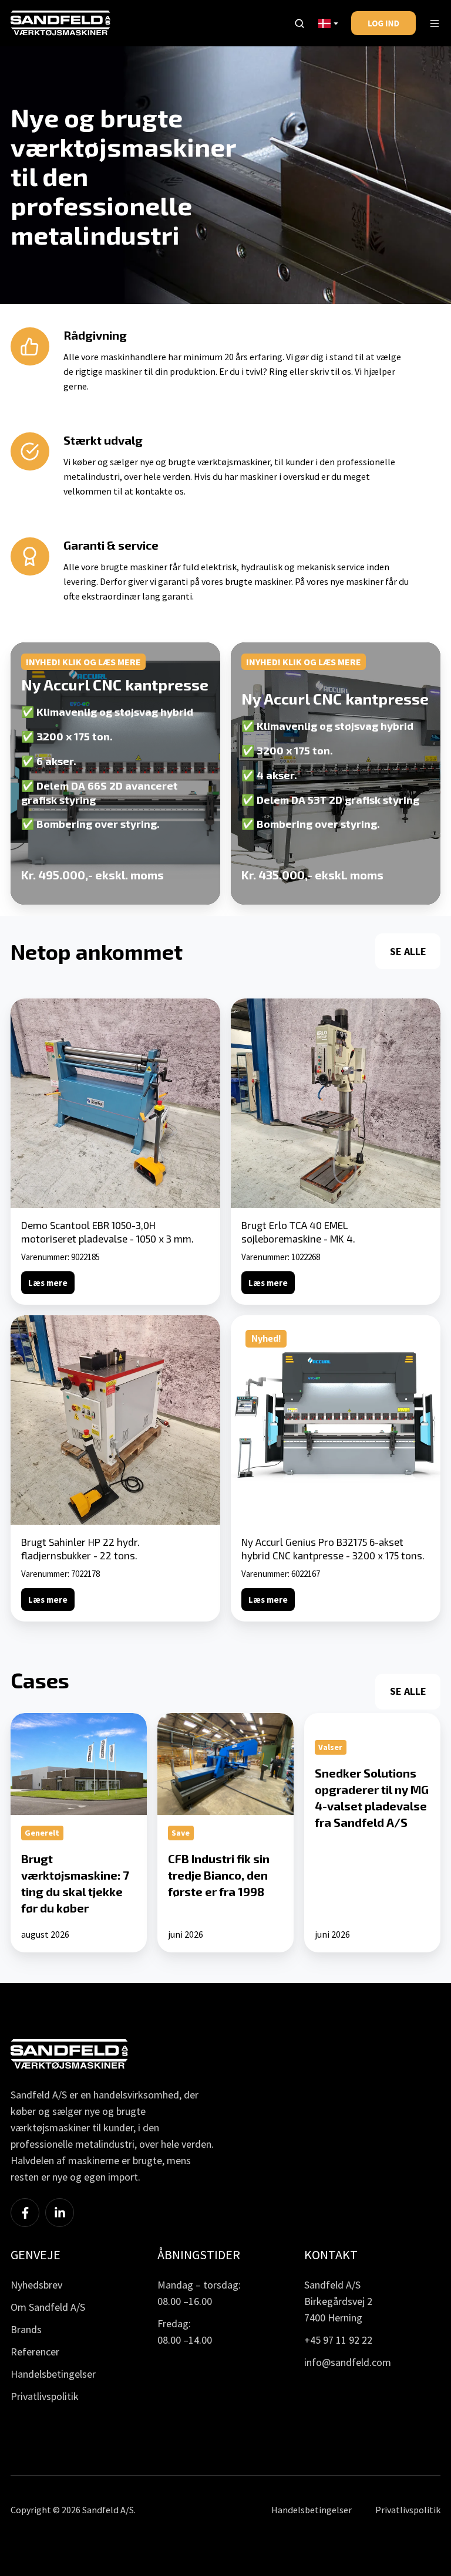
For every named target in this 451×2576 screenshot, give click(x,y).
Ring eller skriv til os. (311, 371)
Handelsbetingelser (53, 2374)
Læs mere (48, 1283)
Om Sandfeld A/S (48, 2307)
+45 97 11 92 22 (338, 2340)
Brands (26, 2329)
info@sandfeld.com (348, 2362)
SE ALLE (408, 951)
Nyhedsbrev (36, 2285)
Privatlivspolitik (45, 2396)
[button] (299, 23)
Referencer (35, 2352)
